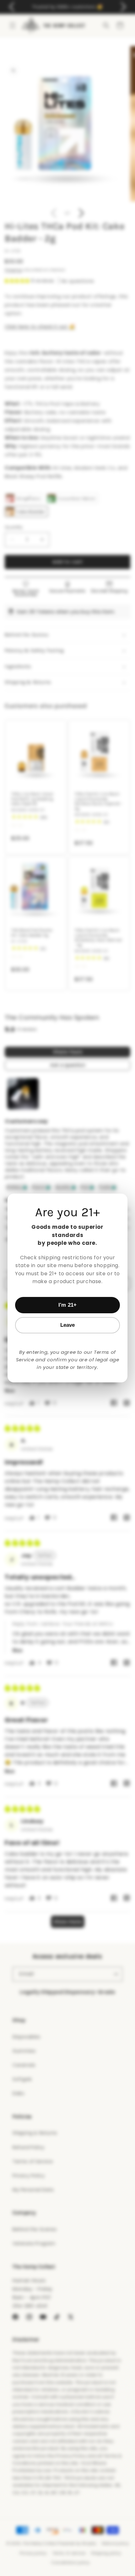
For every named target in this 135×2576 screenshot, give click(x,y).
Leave (68, 1325)
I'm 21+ (67, 1305)
